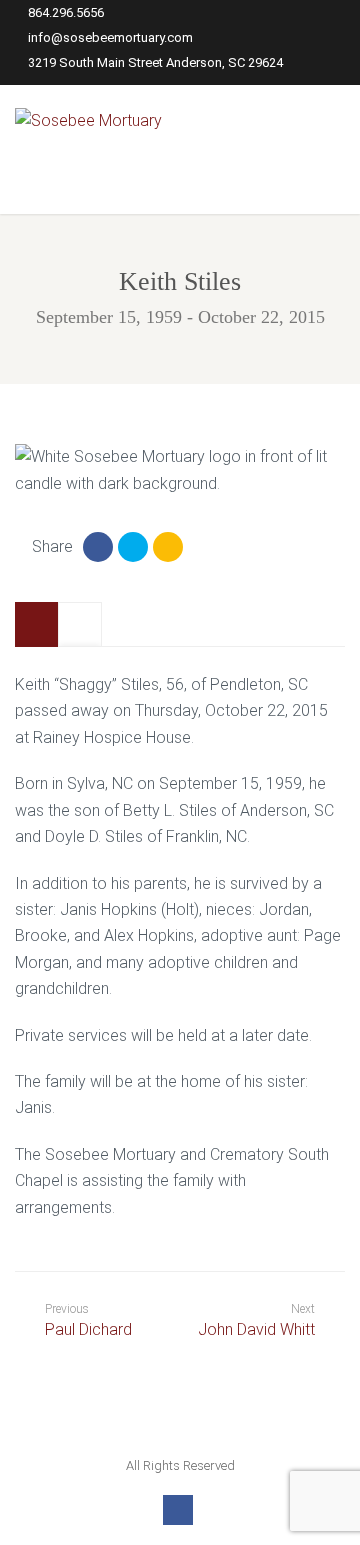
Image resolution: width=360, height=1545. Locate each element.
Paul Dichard (88, 1320)
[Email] (168, 547)
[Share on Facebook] (98, 547)
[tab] (37, 624)
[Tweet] (133, 547)
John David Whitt (256, 1329)
